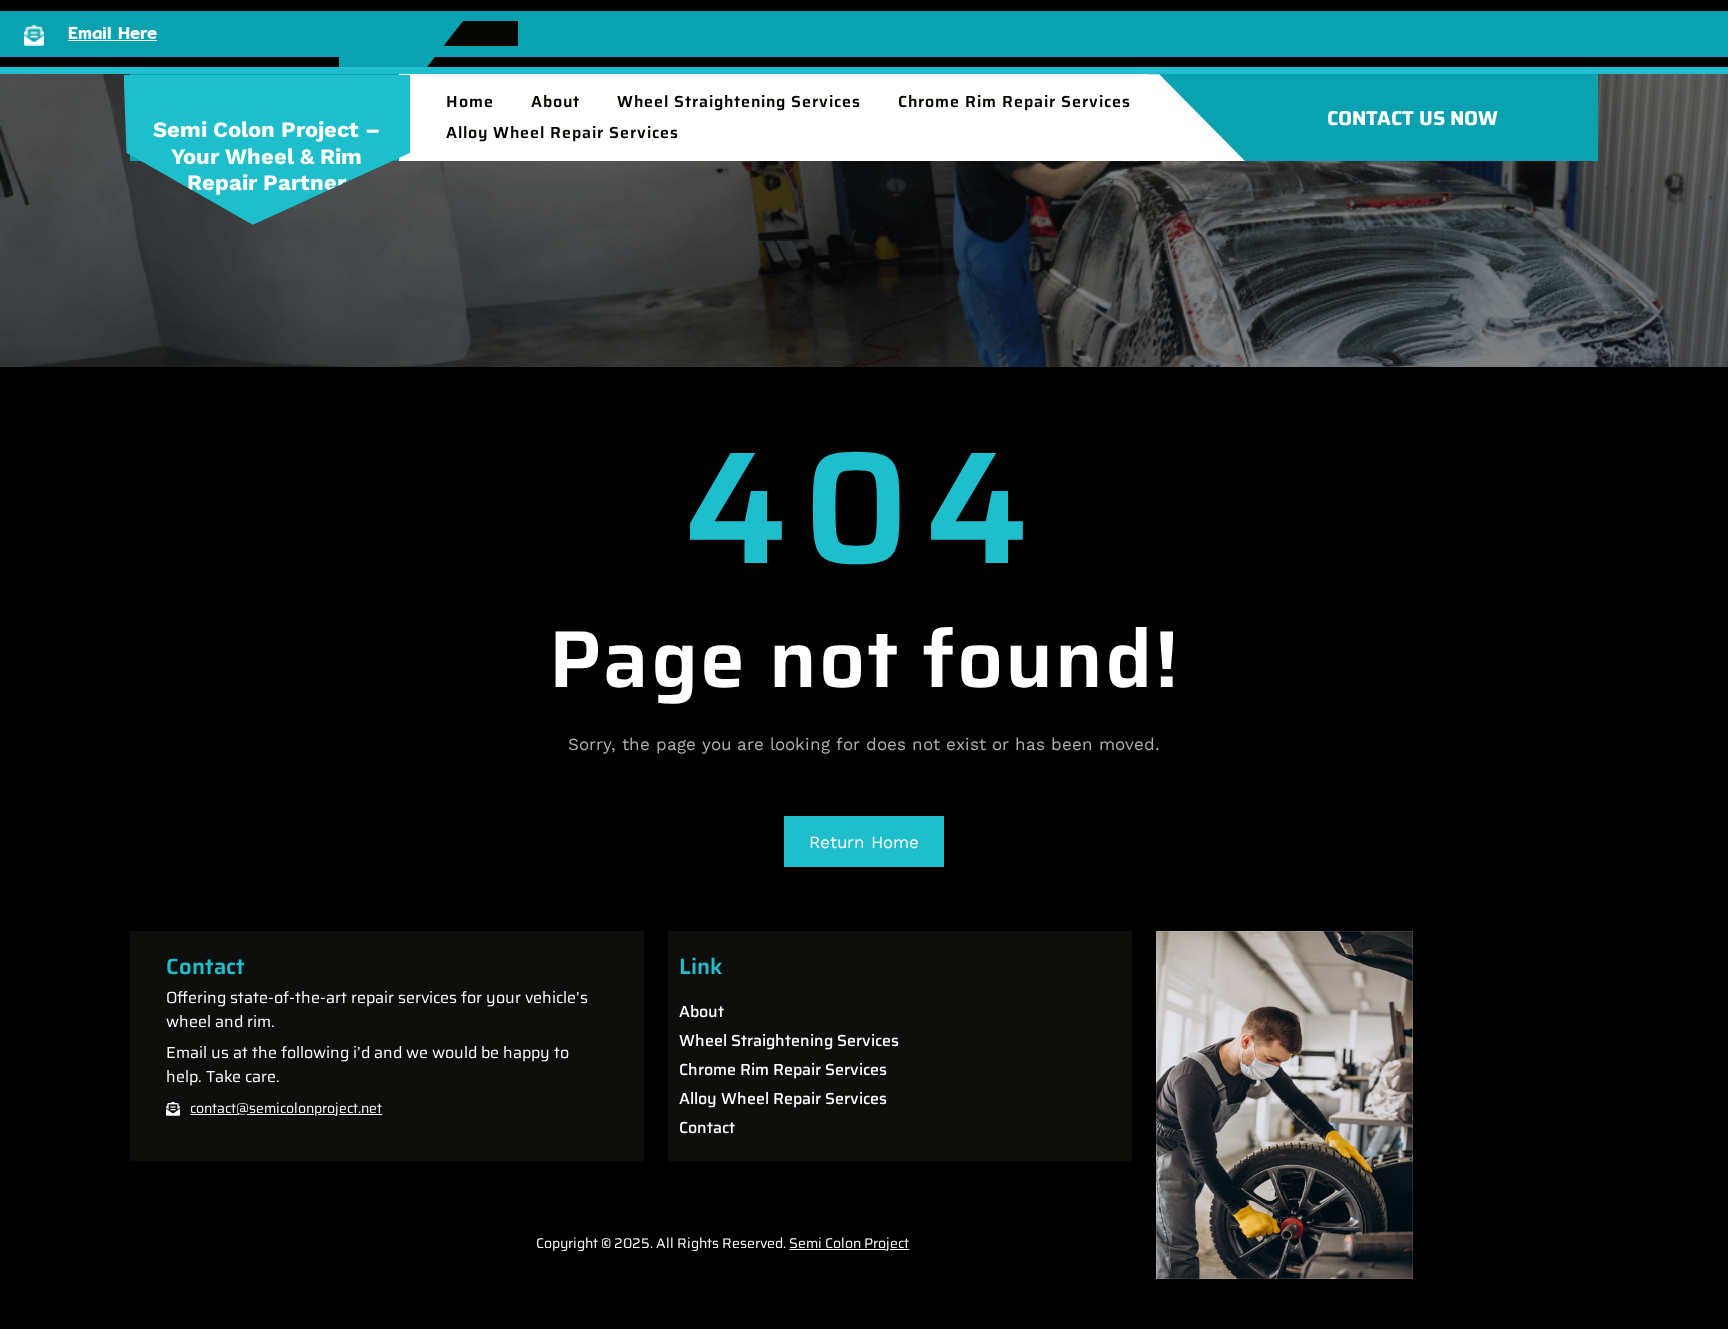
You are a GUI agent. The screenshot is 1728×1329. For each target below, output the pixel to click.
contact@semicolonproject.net (286, 1108)
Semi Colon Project (849, 1243)
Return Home (864, 842)
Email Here (112, 32)
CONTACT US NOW (1412, 118)
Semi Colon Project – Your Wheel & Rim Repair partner (266, 156)
